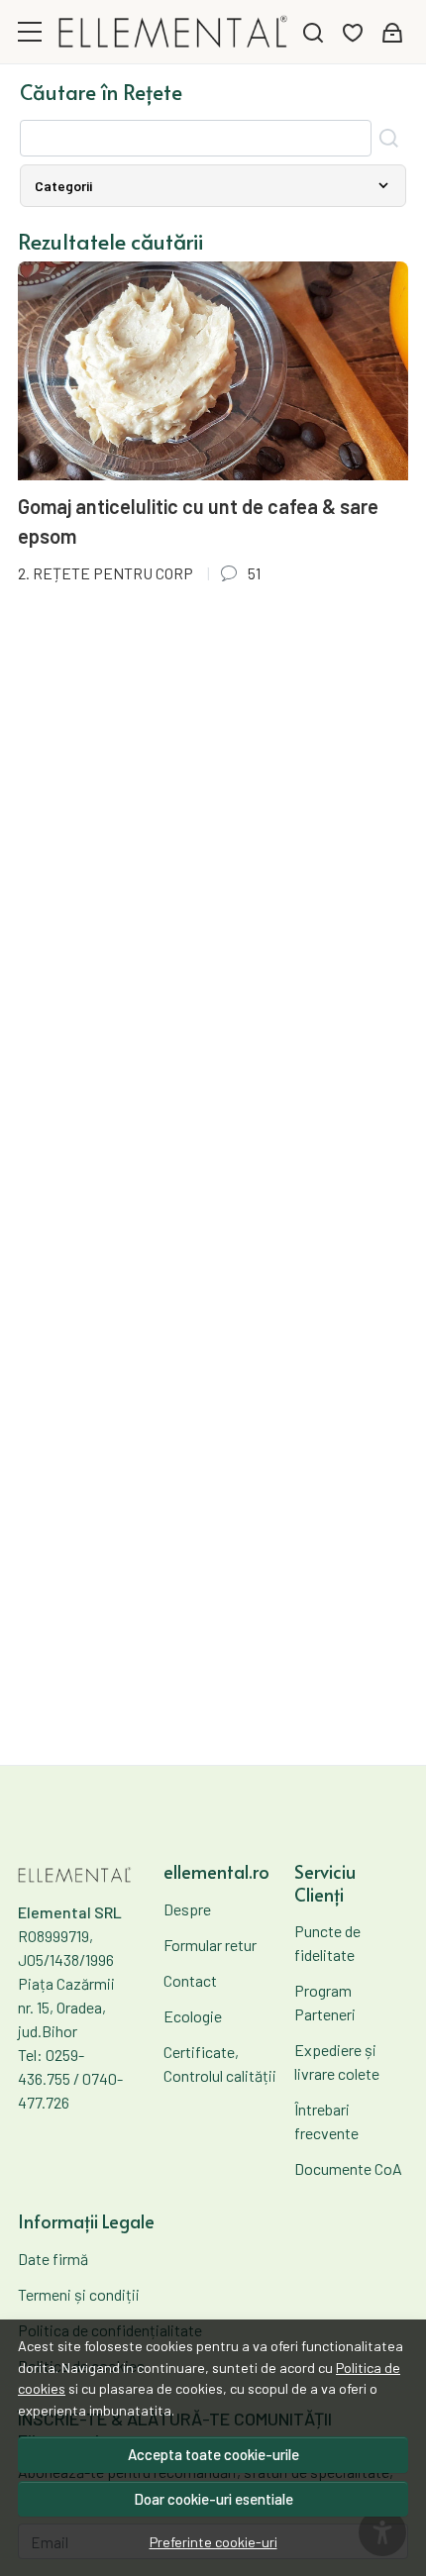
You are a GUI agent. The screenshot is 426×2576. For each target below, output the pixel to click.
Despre (187, 1909)
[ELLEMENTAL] (173, 31)
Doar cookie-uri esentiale (213, 2499)
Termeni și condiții (79, 2294)
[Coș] (392, 32)
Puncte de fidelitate (327, 1943)
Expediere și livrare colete (337, 2061)
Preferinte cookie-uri (213, 2542)
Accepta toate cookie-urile (213, 2454)
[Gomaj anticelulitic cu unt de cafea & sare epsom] (213, 371)
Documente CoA (348, 2168)
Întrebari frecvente (326, 2121)
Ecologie (193, 2016)
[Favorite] (353, 32)
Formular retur (210, 1945)
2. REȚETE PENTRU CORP (106, 573)
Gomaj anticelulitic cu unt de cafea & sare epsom (198, 521)
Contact (190, 1980)
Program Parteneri (325, 2002)
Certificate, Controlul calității (220, 2063)
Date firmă (53, 2259)
